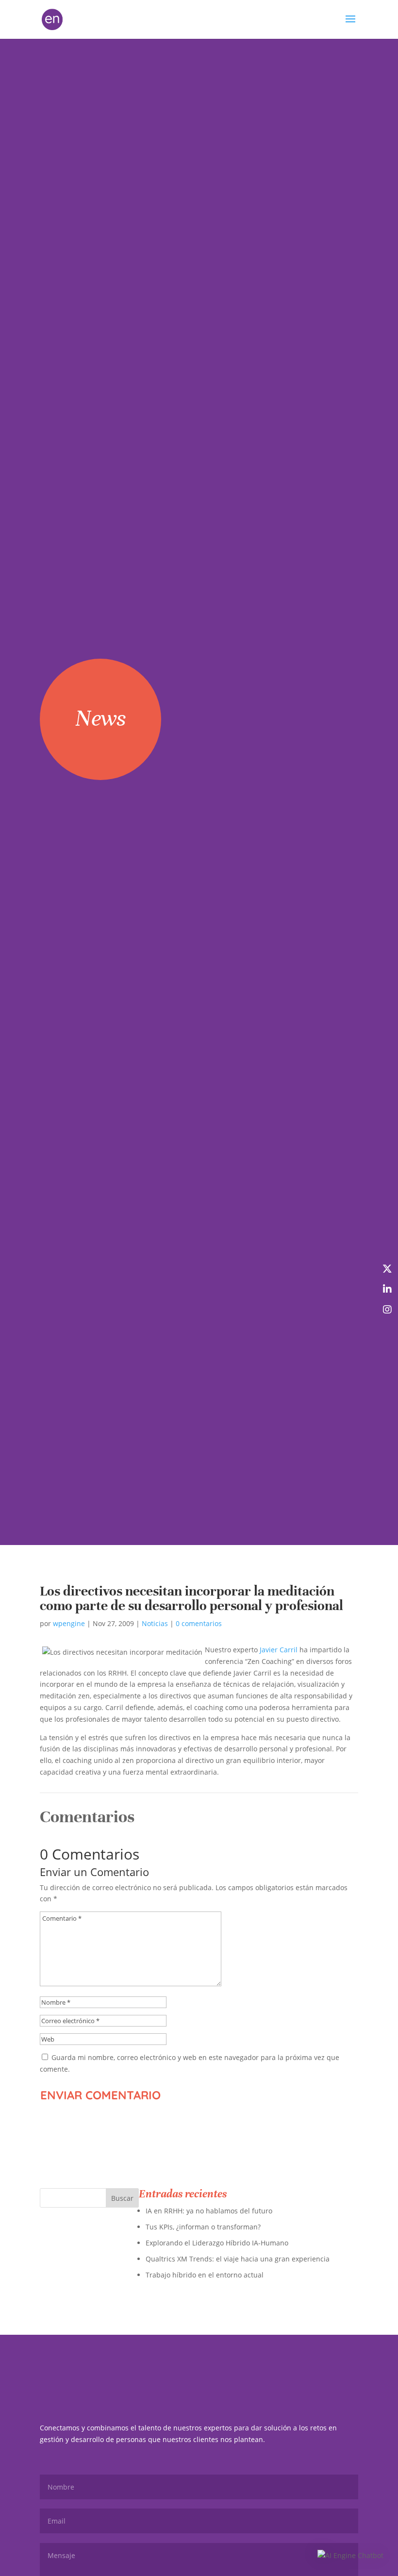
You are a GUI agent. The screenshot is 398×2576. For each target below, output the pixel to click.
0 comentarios (199, 1623)
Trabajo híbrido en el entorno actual (205, 2275)
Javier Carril (279, 1650)
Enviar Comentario (100, 2095)
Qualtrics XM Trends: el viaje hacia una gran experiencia (238, 2259)
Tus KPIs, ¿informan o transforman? (203, 2227)
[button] (350, 2556)
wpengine (69, 1623)
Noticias (155, 1623)
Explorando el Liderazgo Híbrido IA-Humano (217, 2243)
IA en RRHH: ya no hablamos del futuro (209, 2211)
